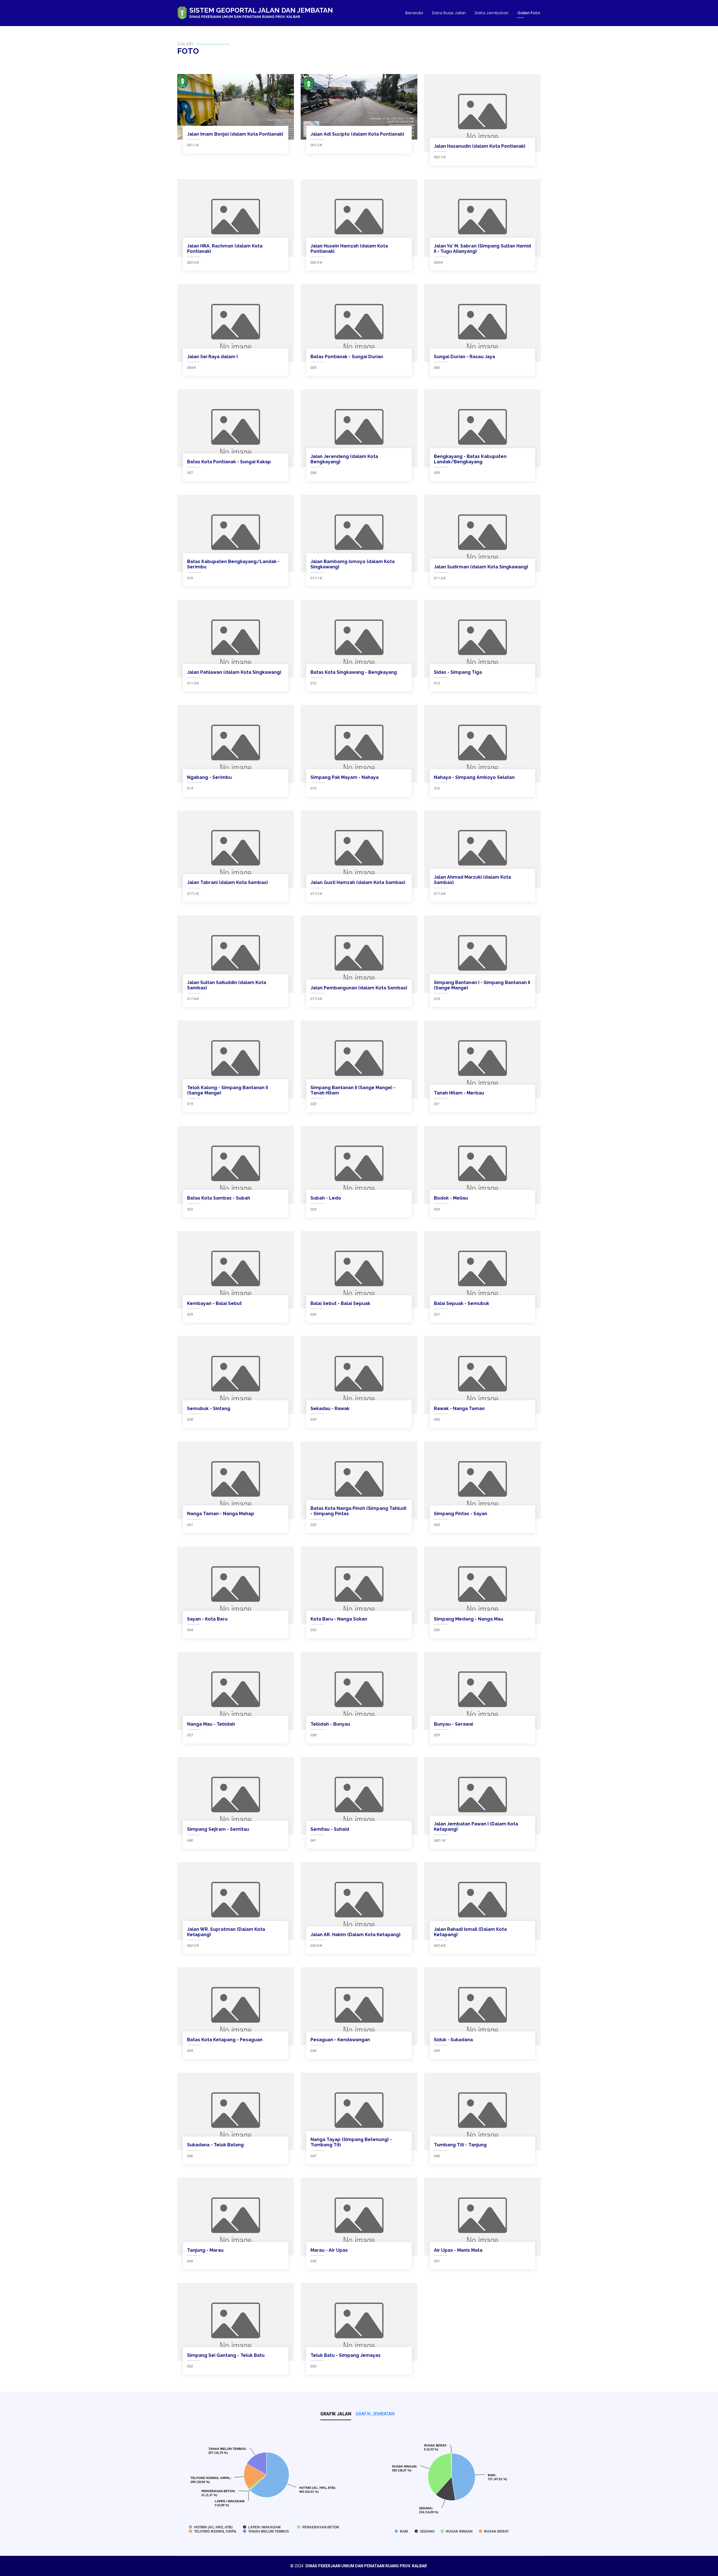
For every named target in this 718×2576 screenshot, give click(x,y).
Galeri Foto (529, 13)
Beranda (414, 13)
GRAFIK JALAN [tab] (336, 2414)
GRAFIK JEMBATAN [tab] (375, 2414)
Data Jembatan (492, 13)
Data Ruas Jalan (449, 13)
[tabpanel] (359, 2483)
